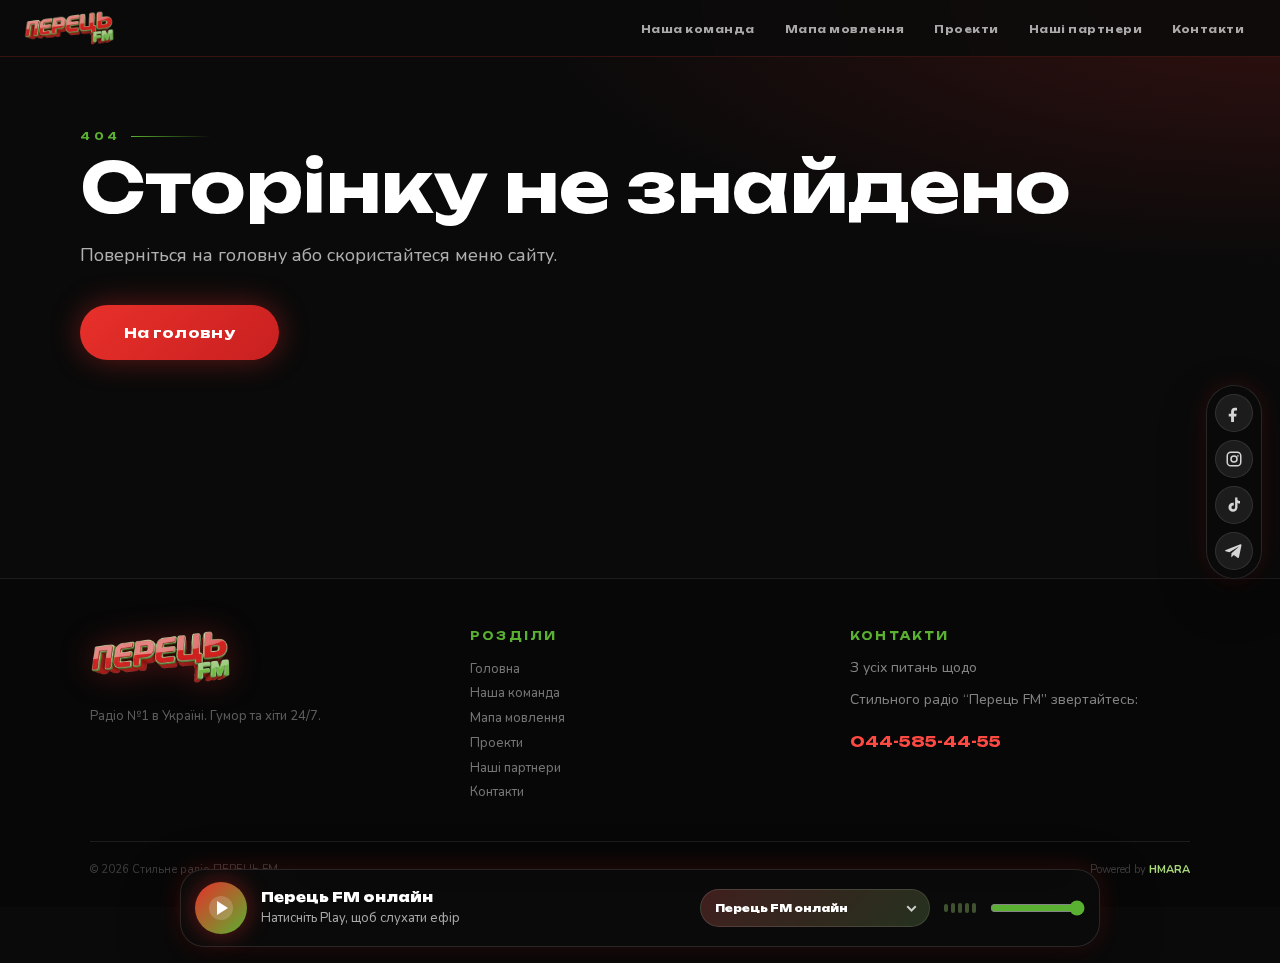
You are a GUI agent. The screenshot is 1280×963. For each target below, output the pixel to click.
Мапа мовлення (517, 718)
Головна (495, 669)
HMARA (1169, 869)
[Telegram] (1234, 551)
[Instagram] (1234, 459)
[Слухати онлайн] (221, 908)
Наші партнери (515, 768)
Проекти (496, 743)
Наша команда (515, 693)
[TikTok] (1234, 505)
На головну (179, 332)
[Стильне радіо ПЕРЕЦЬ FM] (69, 28)
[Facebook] (1234, 413)
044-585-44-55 (925, 741)
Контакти (497, 792)
